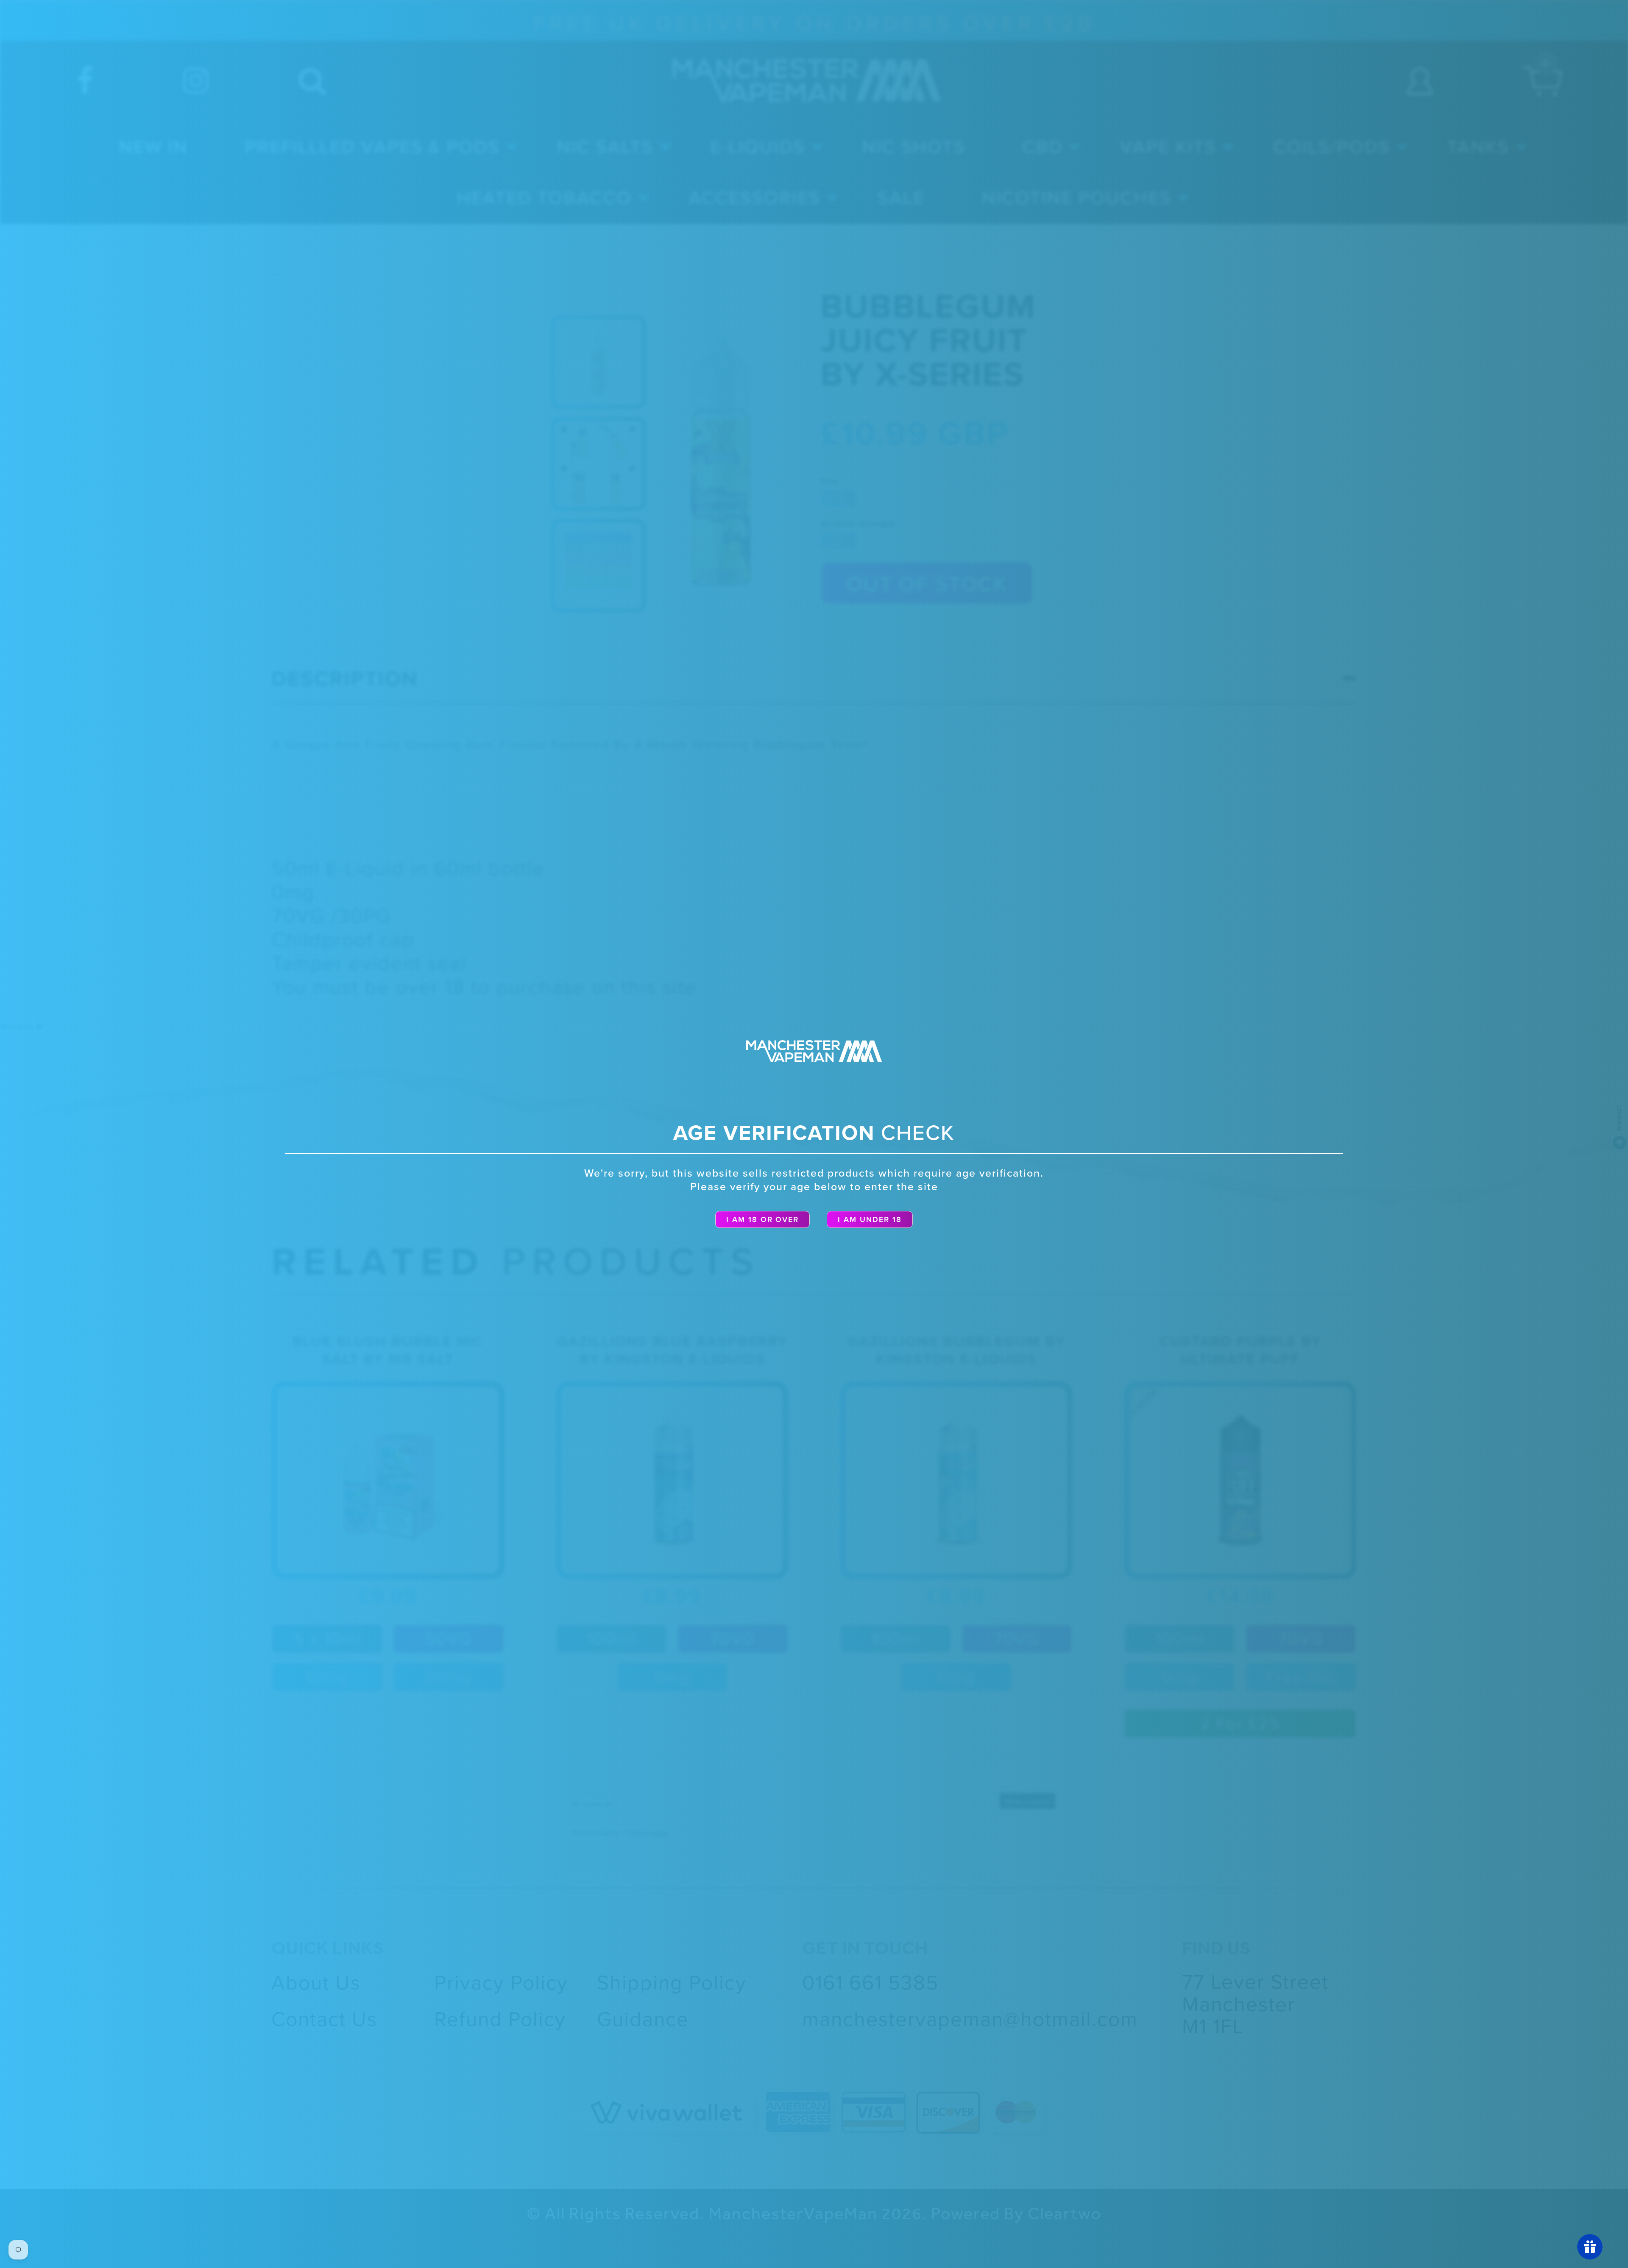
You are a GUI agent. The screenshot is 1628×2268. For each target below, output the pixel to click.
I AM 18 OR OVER (763, 1219)
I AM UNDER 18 (870, 1219)
